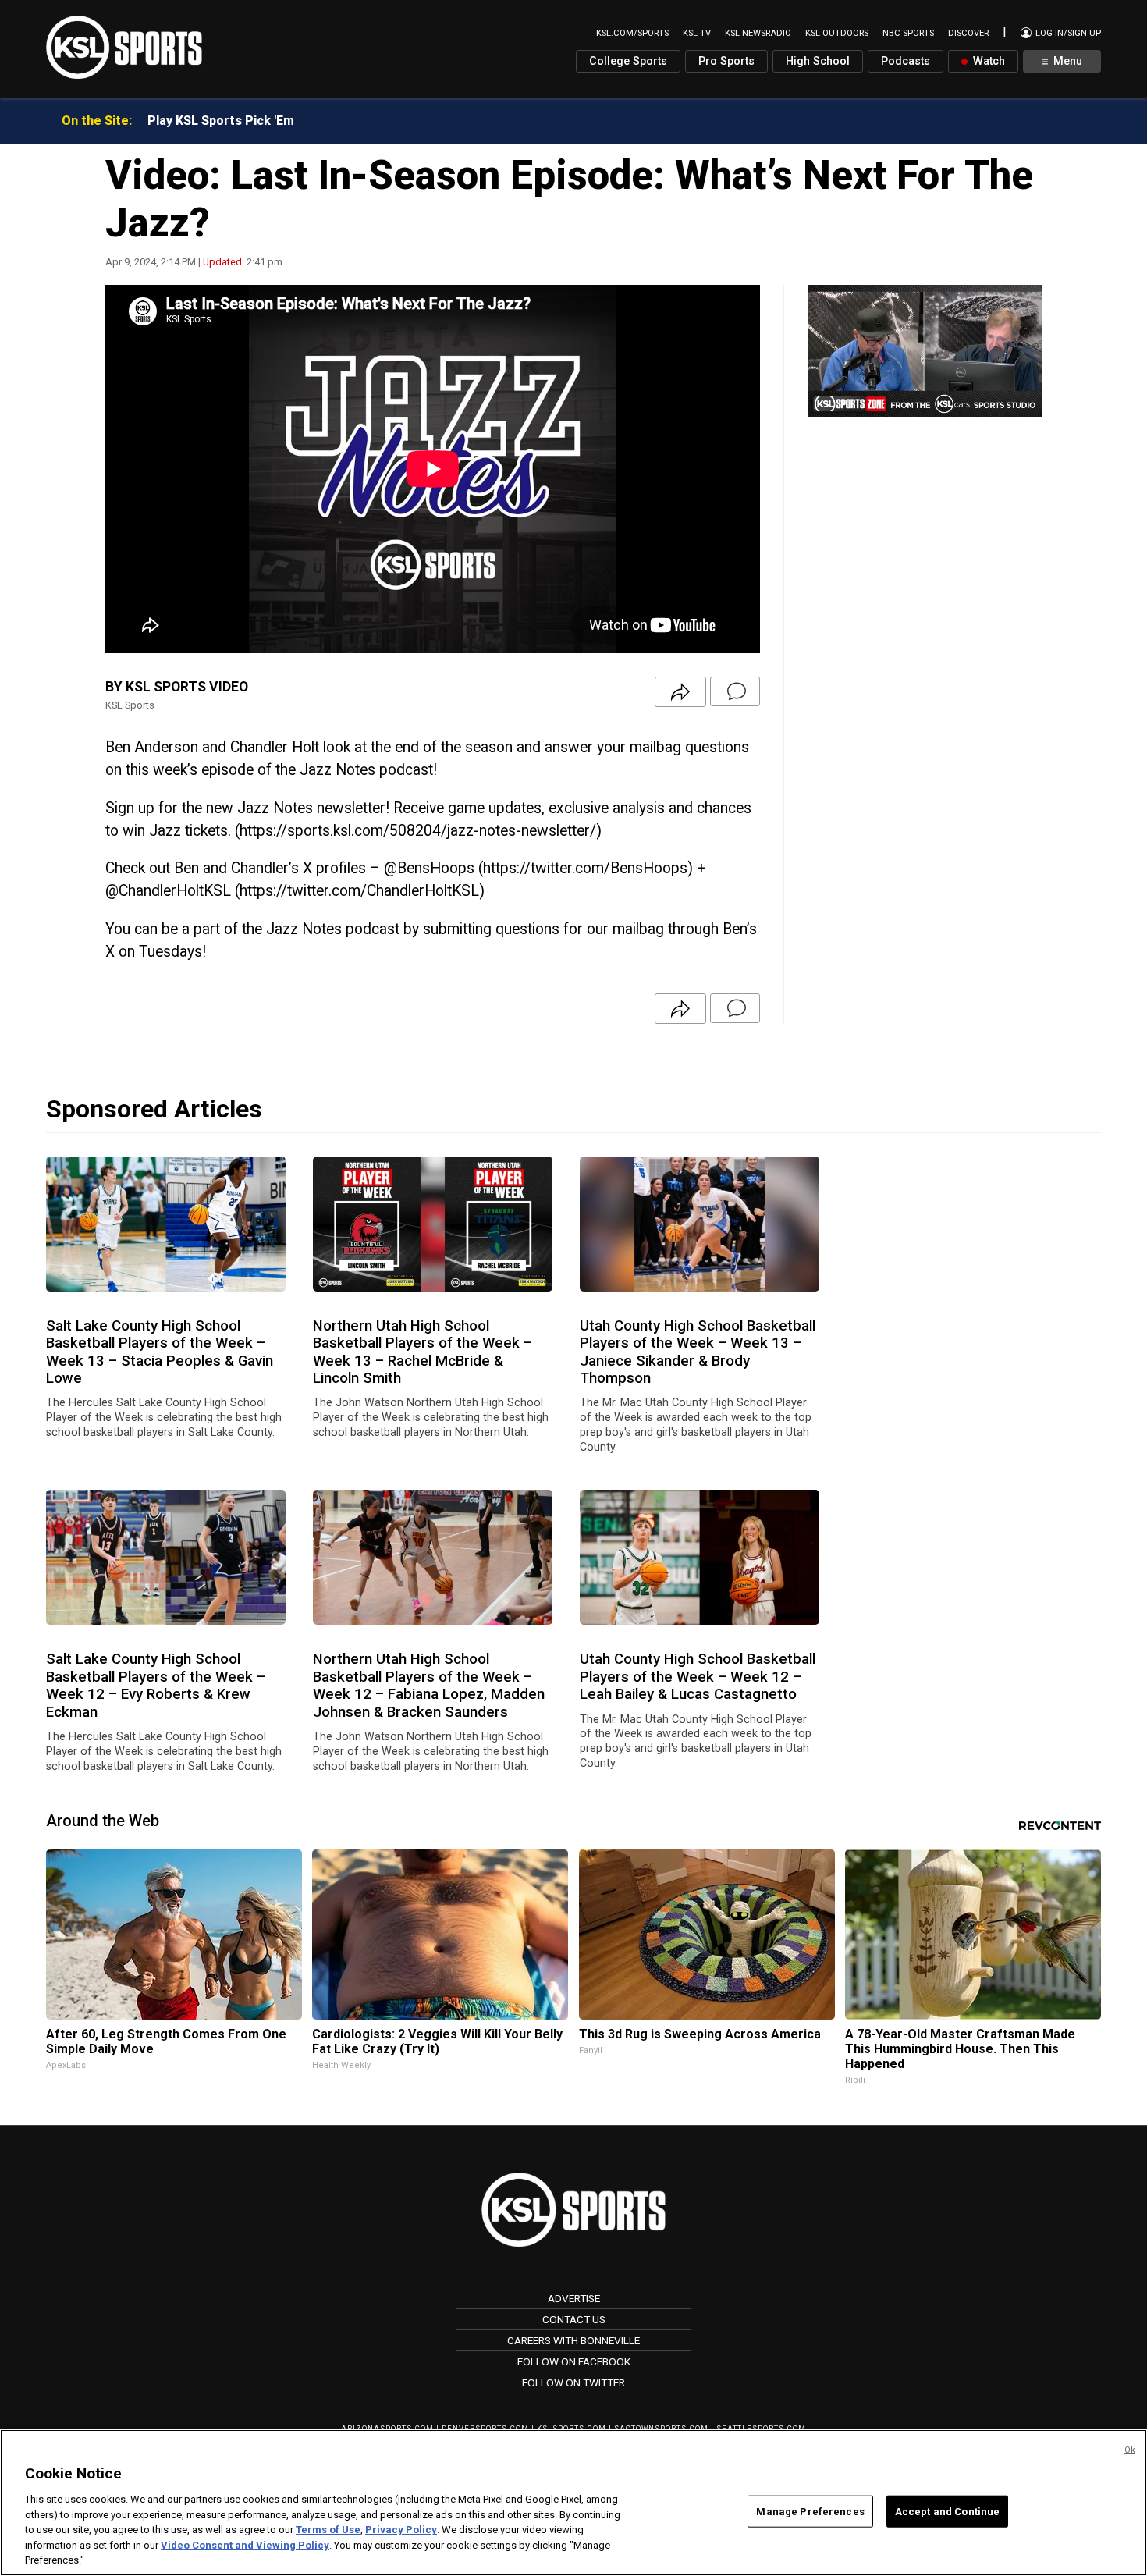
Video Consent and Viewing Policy (245, 2545)
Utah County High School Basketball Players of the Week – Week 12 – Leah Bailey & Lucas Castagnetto (698, 1677)
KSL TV (697, 33)
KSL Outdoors (837, 33)
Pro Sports (726, 61)
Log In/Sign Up (1067, 33)
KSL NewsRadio (758, 33)
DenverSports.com (485, 2428)
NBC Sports (908, 33)
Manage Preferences (810, 2511)
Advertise (574, 2298)
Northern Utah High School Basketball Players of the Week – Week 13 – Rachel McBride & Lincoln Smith (423, 1352)
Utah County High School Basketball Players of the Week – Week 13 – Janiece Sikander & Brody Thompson (698, 1352)
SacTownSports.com (661, 2428)
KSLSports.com (572, 2428)
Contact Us (574, 2319)
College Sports (628, 61)
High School (818, 61)
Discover (968, 33)
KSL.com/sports (632, 33)
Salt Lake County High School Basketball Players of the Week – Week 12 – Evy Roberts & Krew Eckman (156, 1685)
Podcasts (906, 61)
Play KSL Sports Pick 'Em (221, 121)
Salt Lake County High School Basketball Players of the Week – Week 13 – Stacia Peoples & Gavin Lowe (160, 1352)
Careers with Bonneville (573, 2340)
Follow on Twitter (573, 2382)
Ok (1130, 2450)
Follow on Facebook (574, 2361)
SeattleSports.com (761, 2428)
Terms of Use (328, 2530)
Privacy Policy (401, 2530)
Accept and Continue (947, 2511)
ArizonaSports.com (387, 2428)
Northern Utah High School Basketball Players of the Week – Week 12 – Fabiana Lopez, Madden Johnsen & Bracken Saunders (429, 1685)
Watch (987, 61)
